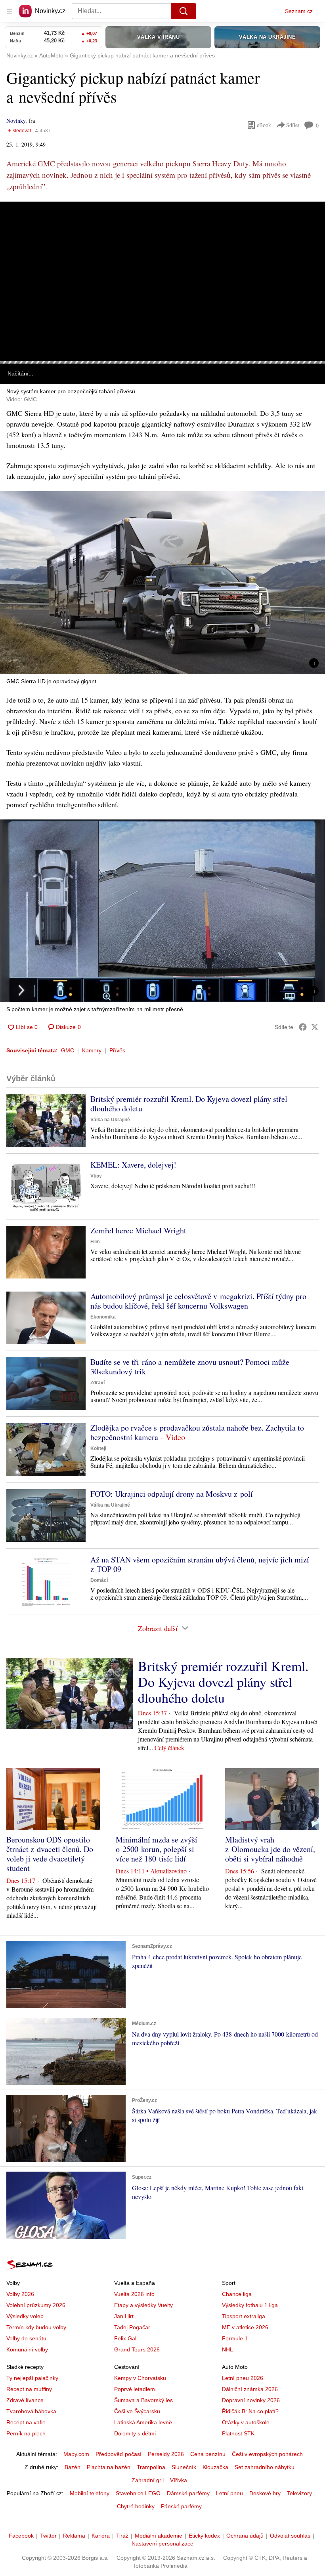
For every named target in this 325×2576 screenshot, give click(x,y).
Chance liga (237, 2294)
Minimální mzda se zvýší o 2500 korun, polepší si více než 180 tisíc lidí (157, 1849)
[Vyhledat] (184, 11)
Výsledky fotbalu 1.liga (250, 2305)
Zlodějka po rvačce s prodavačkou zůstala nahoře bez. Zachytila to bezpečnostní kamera (197, 1432)
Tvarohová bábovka (31, 2411)
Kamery (92, 1050)
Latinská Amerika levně (143, 2422)
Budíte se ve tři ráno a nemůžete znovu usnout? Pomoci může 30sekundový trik (190, 1367)
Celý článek (169, 1748)
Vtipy (96, 1176)
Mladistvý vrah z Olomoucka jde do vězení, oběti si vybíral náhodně (270, 1849)
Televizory (299, 2493)
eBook (264, 125)
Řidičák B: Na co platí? (250, 2411)
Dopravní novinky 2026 (251, 2400)
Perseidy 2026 (166, 2454)
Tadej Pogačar (132, 2327)
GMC (68, 1050)
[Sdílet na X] (315, 1027)
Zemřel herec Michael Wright (138, 1230)
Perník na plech (26, 2433)
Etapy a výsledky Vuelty (143, 2305)
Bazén (73, 2467)
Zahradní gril (148, 2480)
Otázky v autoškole (246, 2422)
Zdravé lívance (25, 2400)
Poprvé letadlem (135, 2389)
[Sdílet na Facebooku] (303, 1027)
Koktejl (98, 1448)
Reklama (74, 2536)
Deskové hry (265, 2493)
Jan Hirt (124, 2316)
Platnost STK (238, 2433)
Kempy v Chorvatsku (140, 2378)
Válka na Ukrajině (110, 1120)
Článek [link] (16, 224)
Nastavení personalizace (162, 2544)
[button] (162, 281)
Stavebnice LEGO (138, 2493)
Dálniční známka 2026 (250, 2389)
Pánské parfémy (181, 2506)
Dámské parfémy (188, 2493)
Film (95, 1242)
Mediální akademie (159, 2536)
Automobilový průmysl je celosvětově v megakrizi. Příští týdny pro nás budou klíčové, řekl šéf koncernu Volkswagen (198, 1301)
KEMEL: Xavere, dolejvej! (133, 1165)
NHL (227, 2349)
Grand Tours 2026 (137, 2349)
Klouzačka (215, 2467)
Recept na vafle (26, 2422)
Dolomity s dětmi (135, 2433)
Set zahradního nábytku (265, 2467)
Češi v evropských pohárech (267, 2454)
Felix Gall (126, 2338)
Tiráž (122, 2536)
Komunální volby (27, 2349)
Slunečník (184, 2467)
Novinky (16, 121)
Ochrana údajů (245, 2536)
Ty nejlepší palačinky (32, 2378)
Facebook (21, 2536)
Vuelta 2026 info (134, 2294)
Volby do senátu (26, 2338)
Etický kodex (204, 2536)
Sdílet (293, 125)
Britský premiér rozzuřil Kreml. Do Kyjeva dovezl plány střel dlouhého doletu (189, 1104)
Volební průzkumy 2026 (36, 2305)
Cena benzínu (208, 2454)
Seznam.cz (299, 11)
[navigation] (10, 11)
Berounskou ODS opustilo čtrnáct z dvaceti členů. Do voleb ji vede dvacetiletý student (50, 1854)
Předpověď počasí (119, 2454)
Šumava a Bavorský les (143, 2400)
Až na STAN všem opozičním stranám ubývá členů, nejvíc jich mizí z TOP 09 (200, 1564)
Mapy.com (76, 2454)
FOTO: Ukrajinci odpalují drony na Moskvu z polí (172, 1494)
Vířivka (179, 2480)
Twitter (48, 2536)
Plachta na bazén (109, 2467)
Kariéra (101, 2536)
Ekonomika (103, 1317)
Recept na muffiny (29, 2389)
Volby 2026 (20, 2294)
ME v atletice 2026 (245, 2327)
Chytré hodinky (136, 2506)
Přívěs (117, 1050)
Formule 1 (235, 2338)
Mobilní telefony (90, 2493)
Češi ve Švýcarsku (137, 2411)
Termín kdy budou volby (36, 2327)
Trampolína (151, 2467)
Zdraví (97, 1383)
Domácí (99, 1580)
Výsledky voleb (25, 2316)
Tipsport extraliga (244, 2316)
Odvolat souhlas (290, 2536)
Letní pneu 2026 (243, 2378)
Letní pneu (229, 2493)
